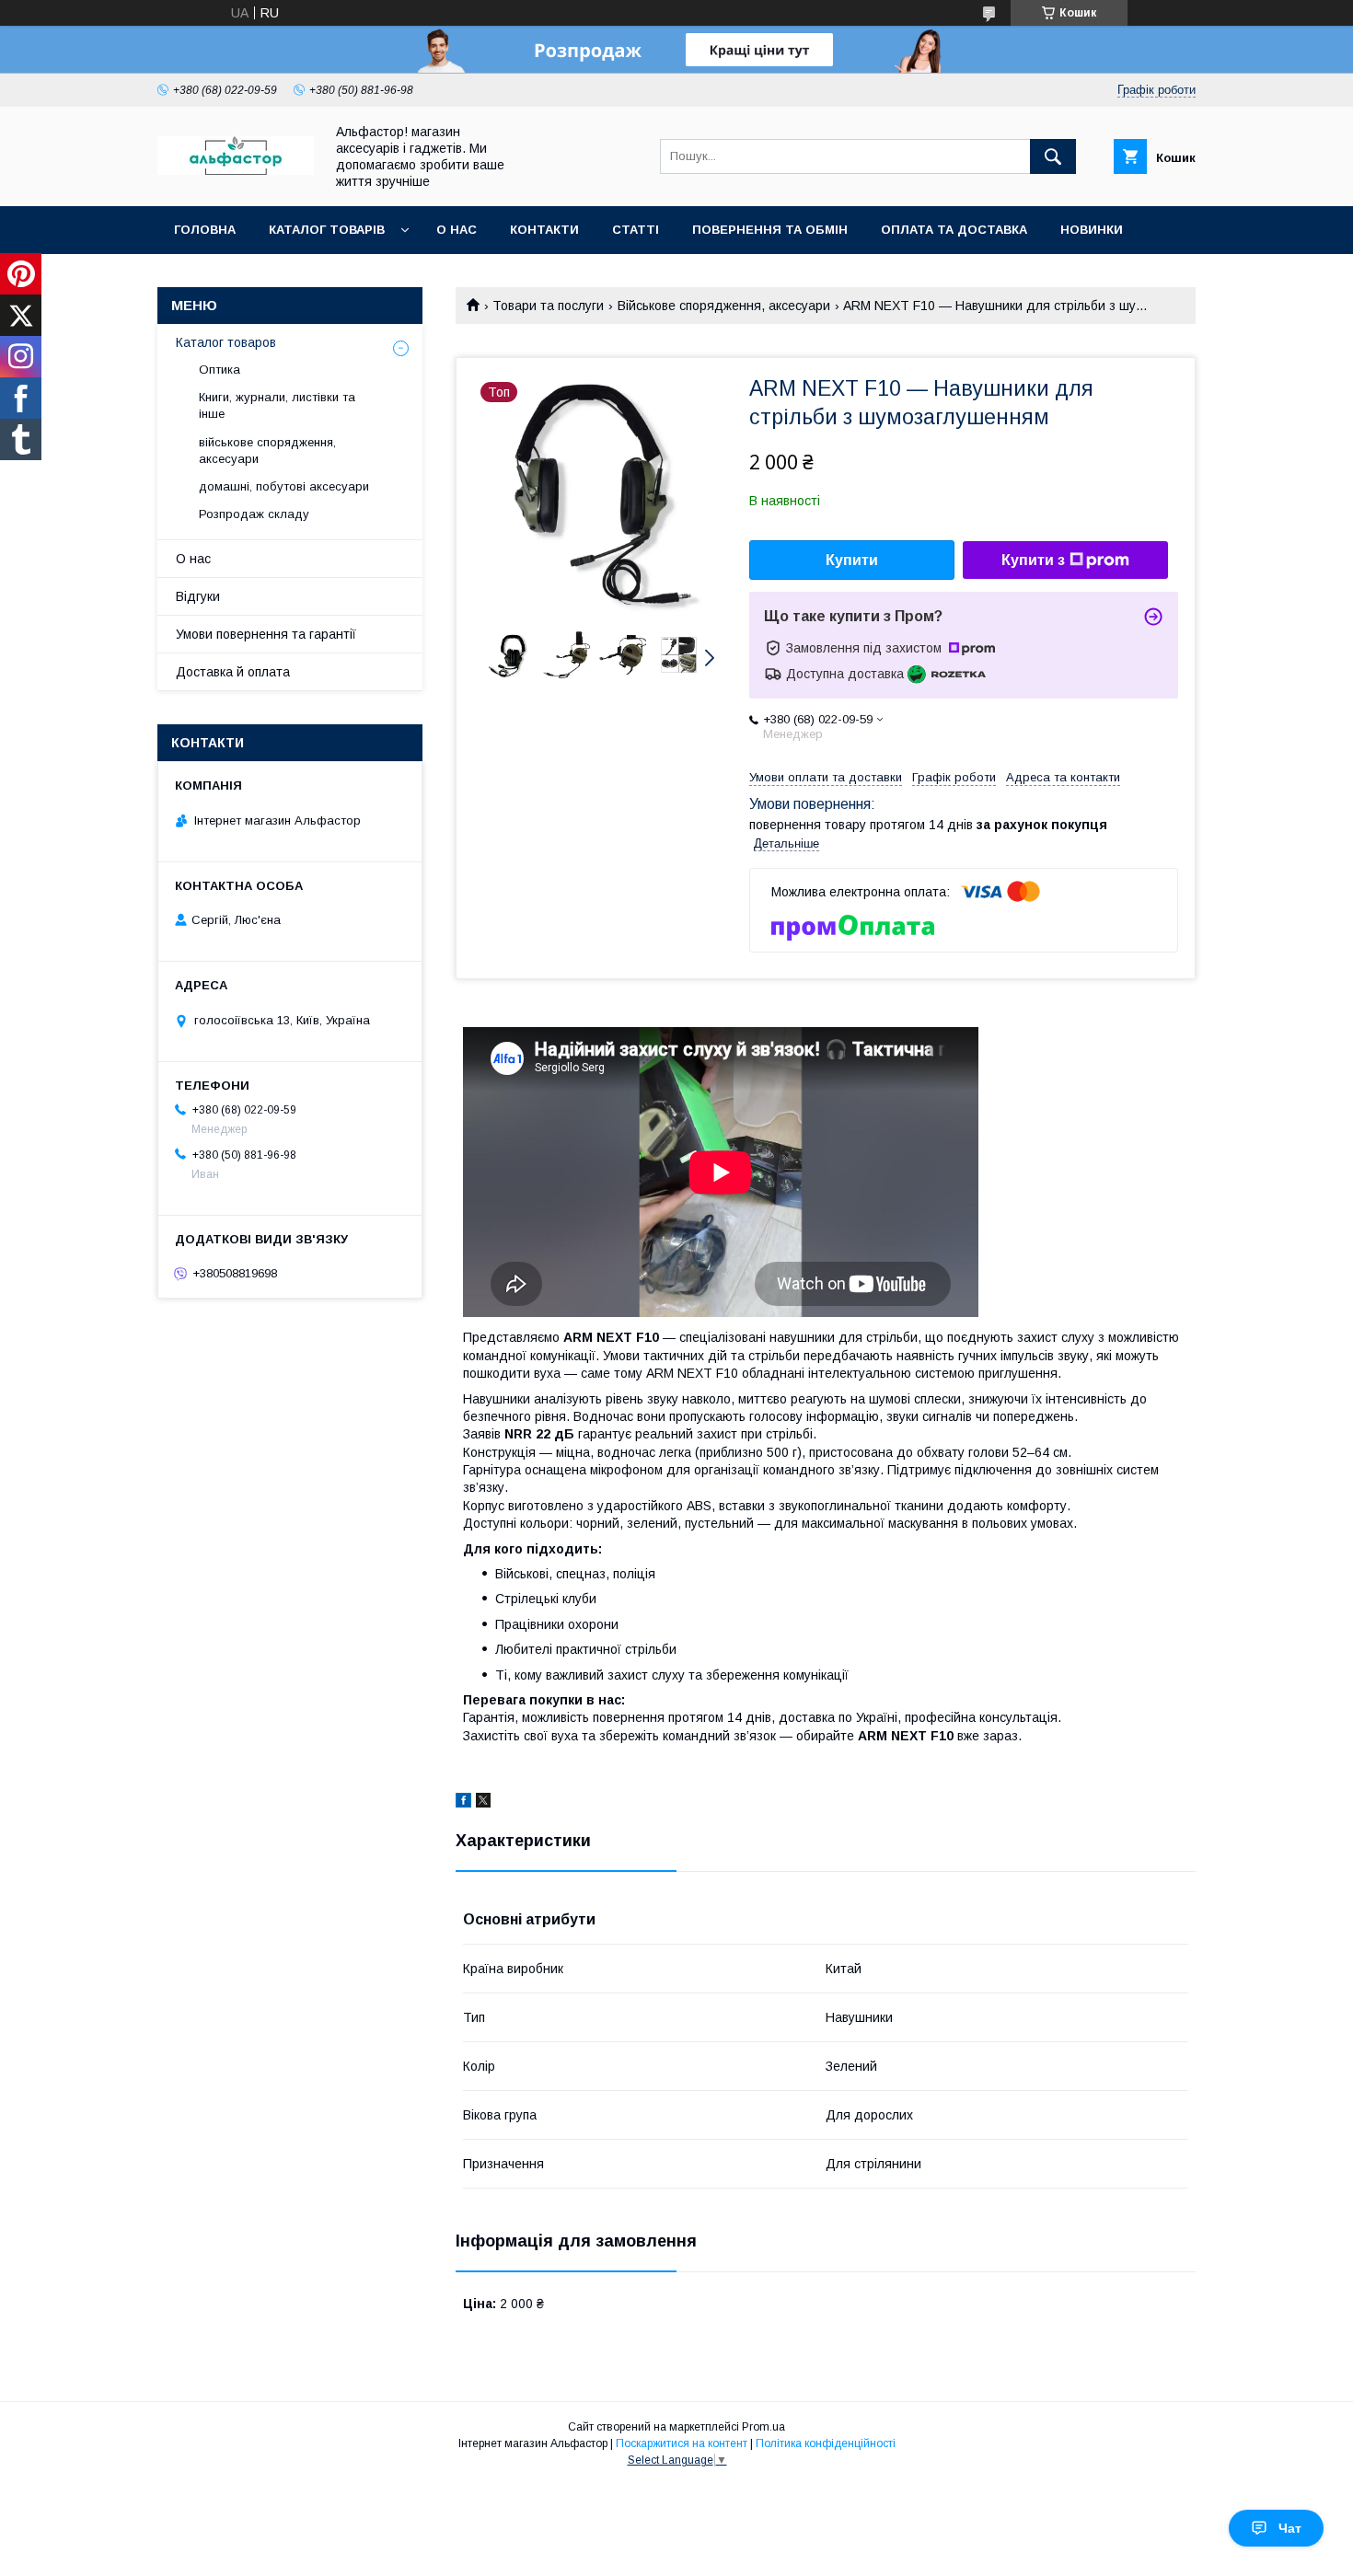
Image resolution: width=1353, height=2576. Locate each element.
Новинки (1092, 230)
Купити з (1033, 560)
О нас (457, 230)
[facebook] (463, 1803)
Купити (852, 560)
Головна (205, 230)
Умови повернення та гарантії (266, 634)
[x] (483, 1803)
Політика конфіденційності (826, 2443)
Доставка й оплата (233, 672)
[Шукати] (1053, 156)
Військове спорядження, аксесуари (724, 306)
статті (636, 230)
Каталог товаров (226, 342)
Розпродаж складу (254, 514)
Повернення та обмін (770, 230)
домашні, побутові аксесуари (284, 486)
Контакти (544, 230)
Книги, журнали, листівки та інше (277, 405)
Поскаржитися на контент (682, 2443)
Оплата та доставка (954, 230)
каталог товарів (327, 230)
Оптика (220, 370)
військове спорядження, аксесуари (267, 451)
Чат (1290, 2528)
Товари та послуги (548, 306)
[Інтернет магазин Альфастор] (236, 170)
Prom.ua (763, 2427)
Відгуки (198, 596)
